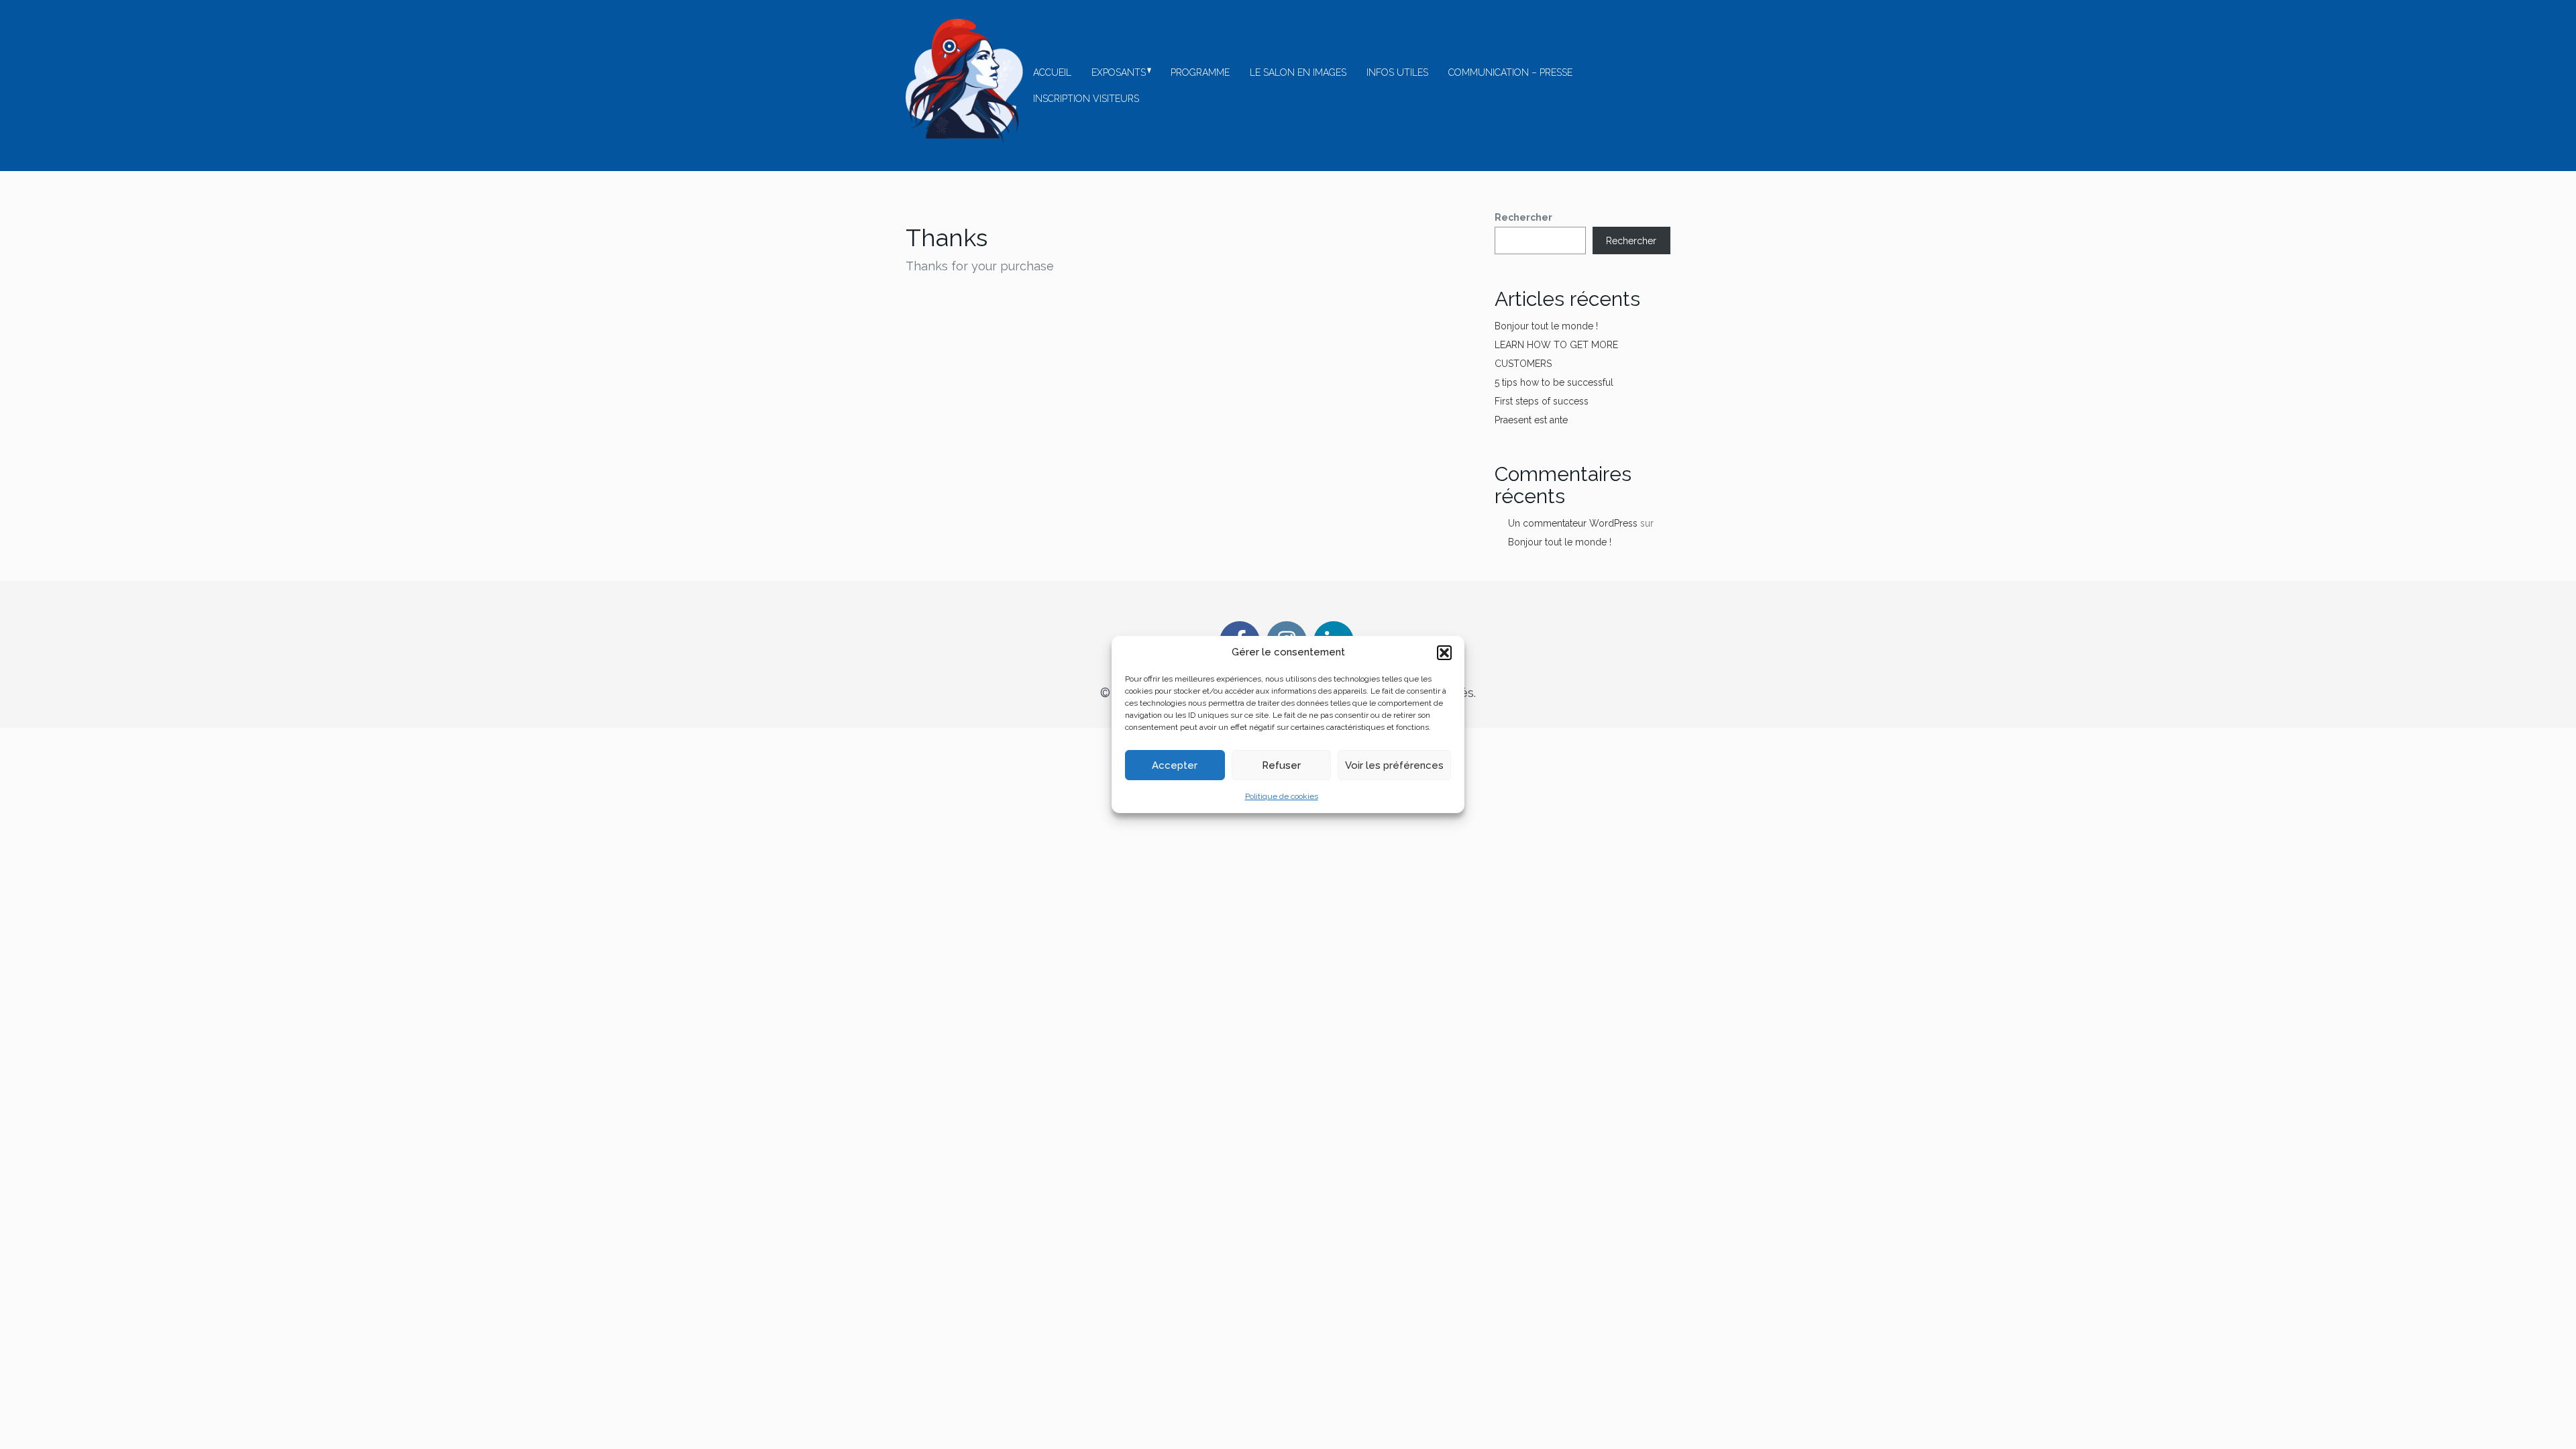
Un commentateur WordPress (1573, 523)
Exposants (1119, 72)
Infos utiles (1397, 72)
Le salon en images (1298, 72)
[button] (1444, 653)
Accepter (1175, 765)
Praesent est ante (1531, 420)
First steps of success (1542, 401)
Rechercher (1523, 217)
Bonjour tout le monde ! (1546, 326)
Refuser (1281, 765)
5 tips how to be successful (1554, 382)
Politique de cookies (1282, 796)
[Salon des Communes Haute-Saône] (964, 82)
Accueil (1052, 72)
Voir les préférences (1394, 765)
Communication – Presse (1510, 72)
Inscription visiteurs (1086, 99)
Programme (1200, 72)
